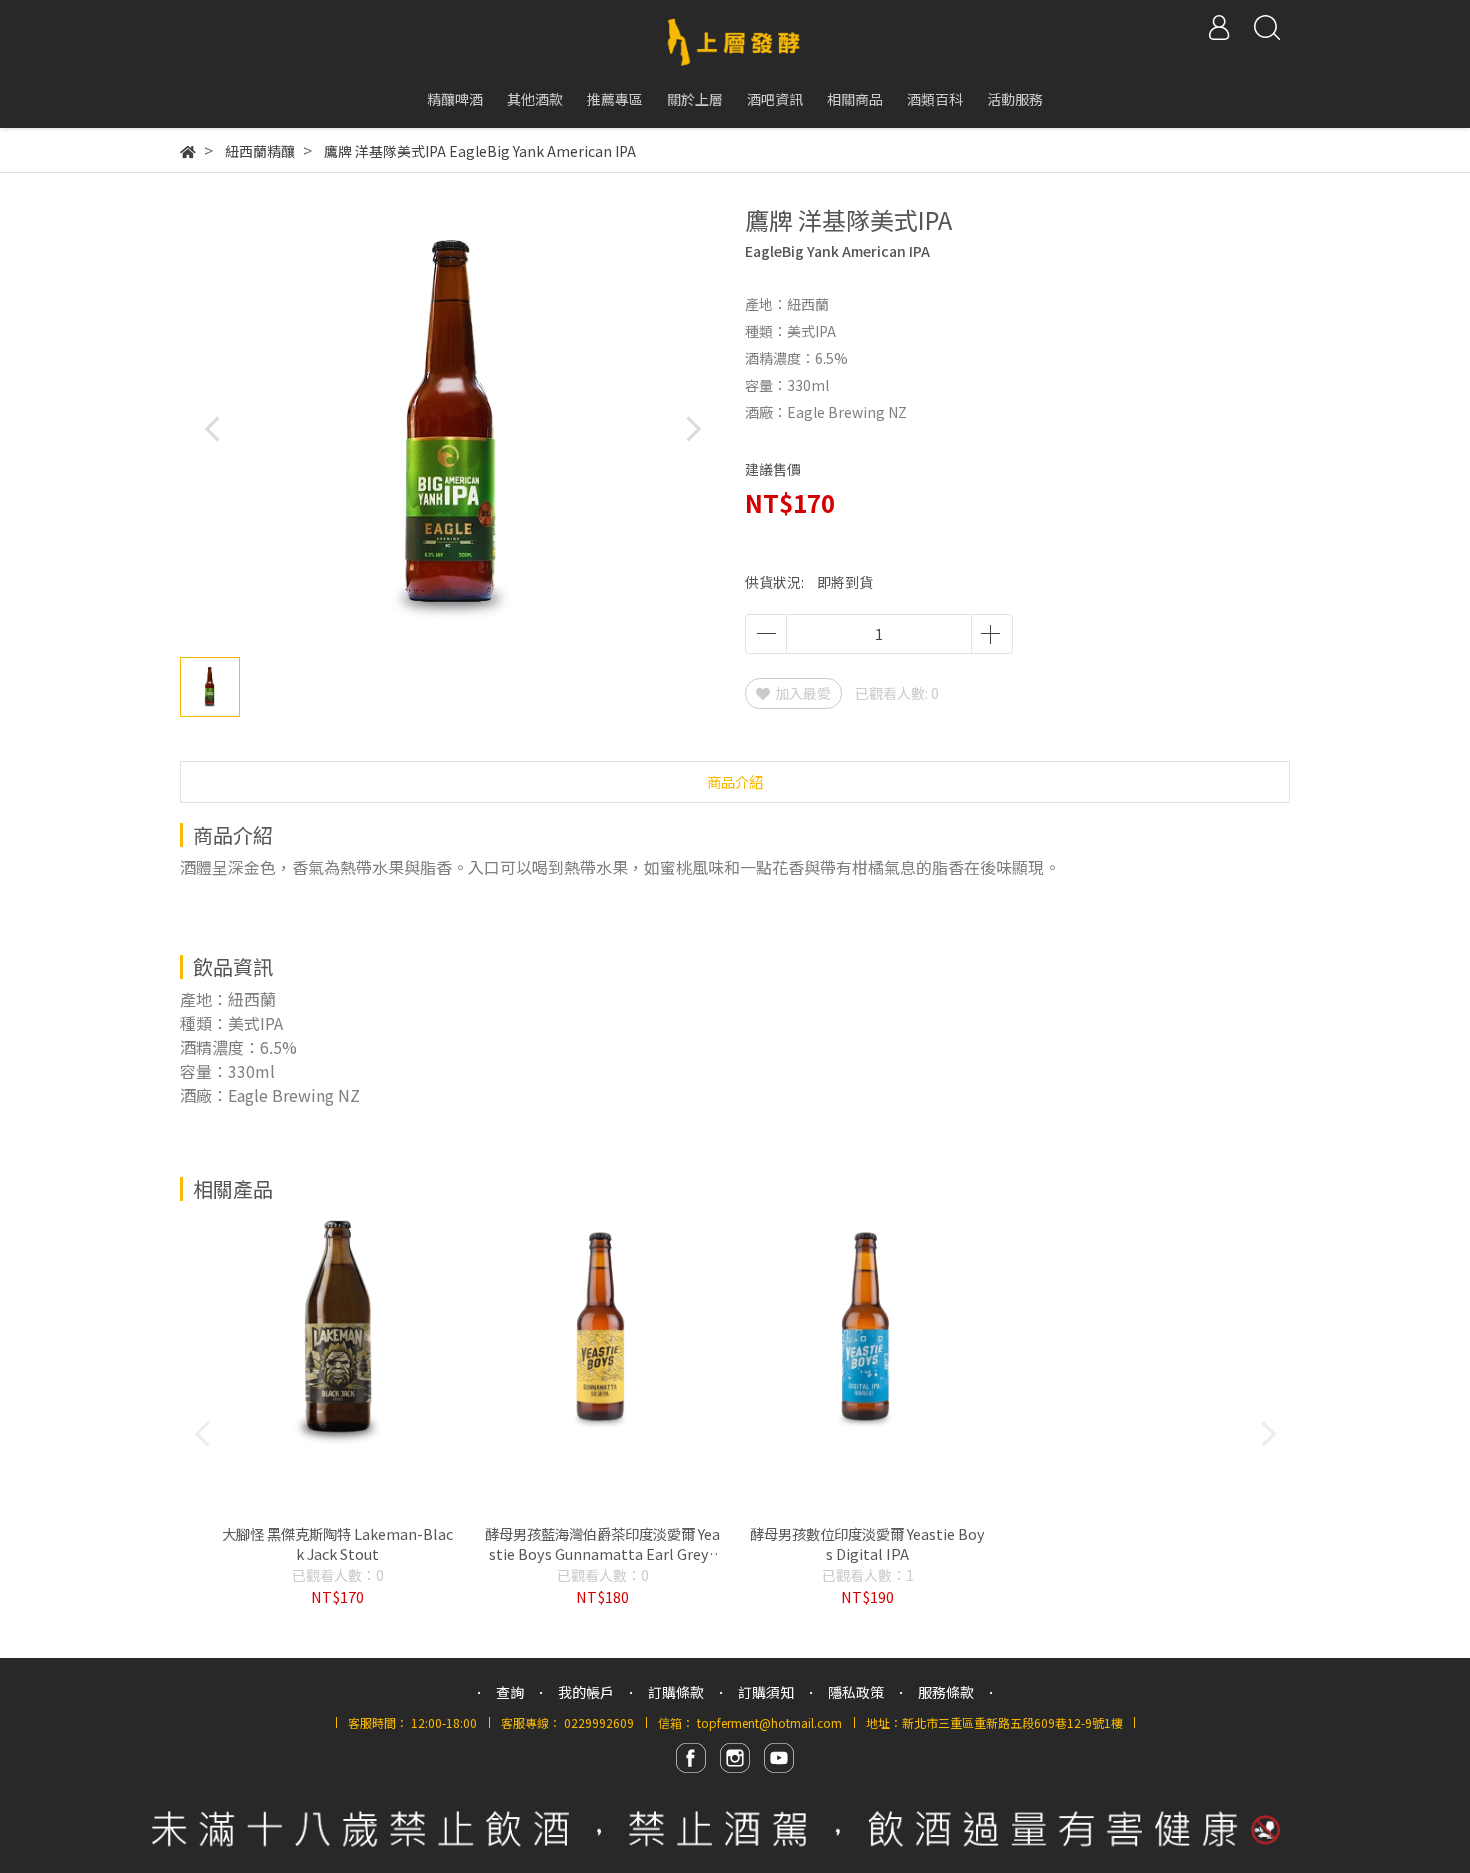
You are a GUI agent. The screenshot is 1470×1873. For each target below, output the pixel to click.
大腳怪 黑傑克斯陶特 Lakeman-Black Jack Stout (337, 1544)
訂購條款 (676, 1692)
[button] (692, 428)
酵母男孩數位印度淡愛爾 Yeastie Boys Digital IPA (867, 1544)
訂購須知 (766, 1692)
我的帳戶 (586, 1692)
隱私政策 (856, 1692)
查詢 (510, 1692)
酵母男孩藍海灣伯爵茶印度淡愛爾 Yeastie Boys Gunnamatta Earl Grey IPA (602, 1544)
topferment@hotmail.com (769, 1722)
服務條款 (946, 1692)
